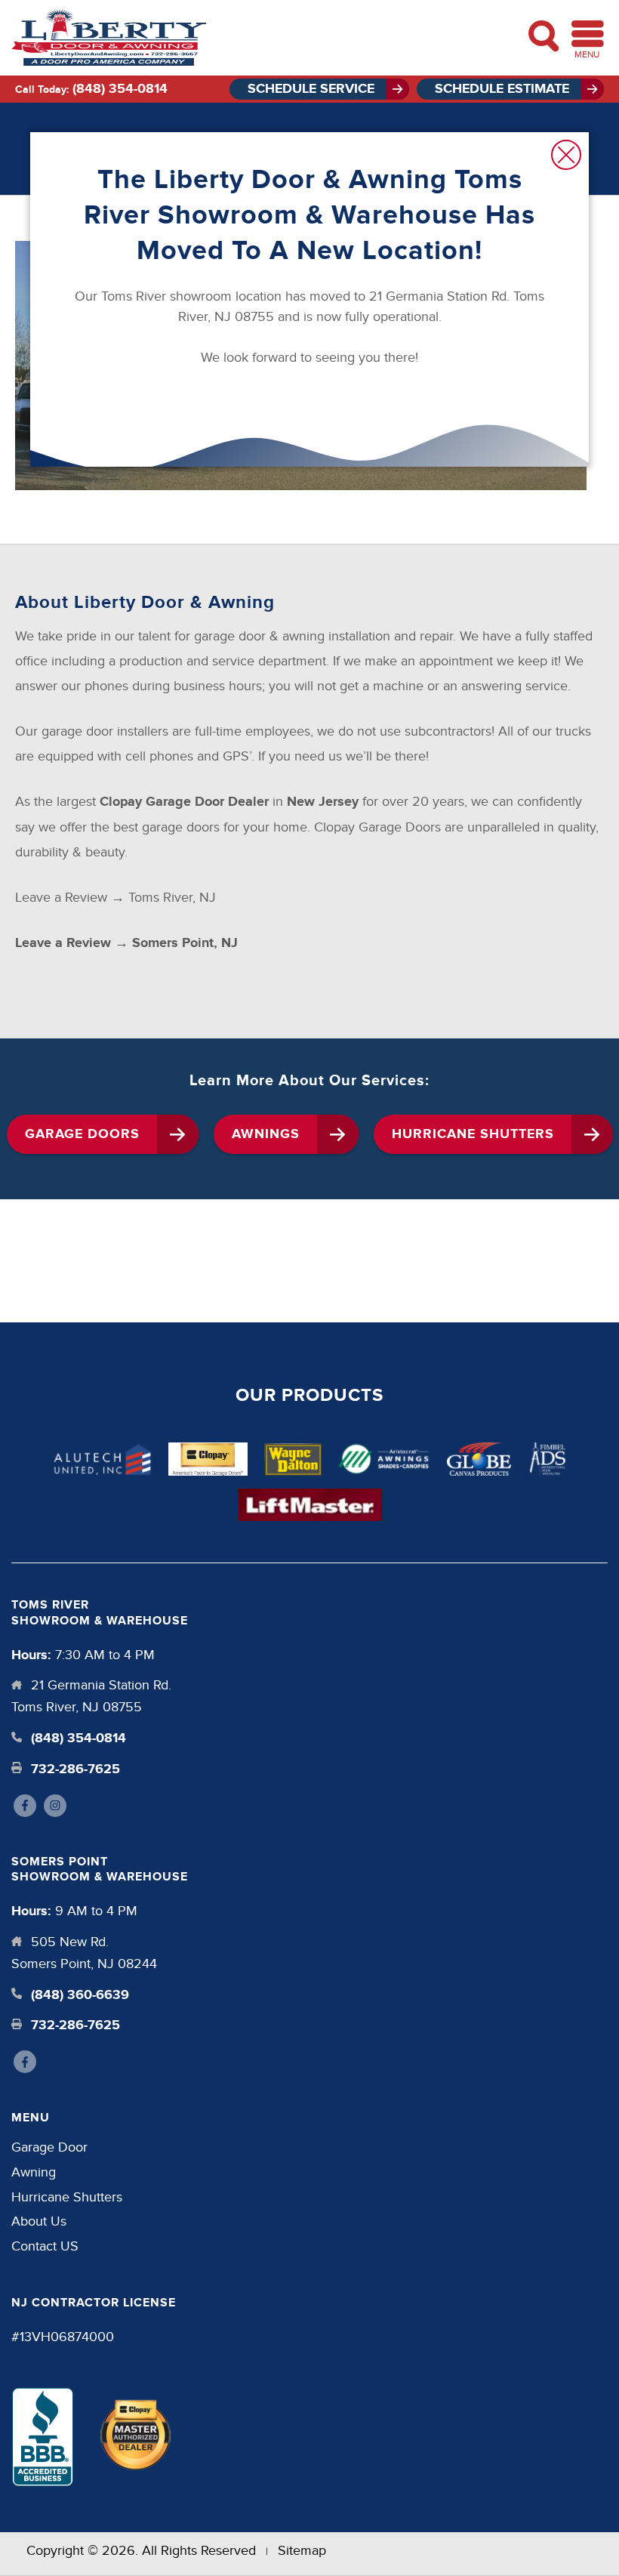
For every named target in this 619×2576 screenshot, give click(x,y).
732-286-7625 (74, 1769)
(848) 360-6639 (78, 1995)
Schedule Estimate (502, 89)
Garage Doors (82, 1134)
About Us (39, 2221)
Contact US (45, 2246)
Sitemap (302, 2551)
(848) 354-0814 (120, 89)
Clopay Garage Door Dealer (184, 802)
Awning (34, 2172)
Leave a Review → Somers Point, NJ (126, 943)
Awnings (266, 1134)
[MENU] (588, 34)
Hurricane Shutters (473, 1134)
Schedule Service (311, 89)
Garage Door (49, 2147)
